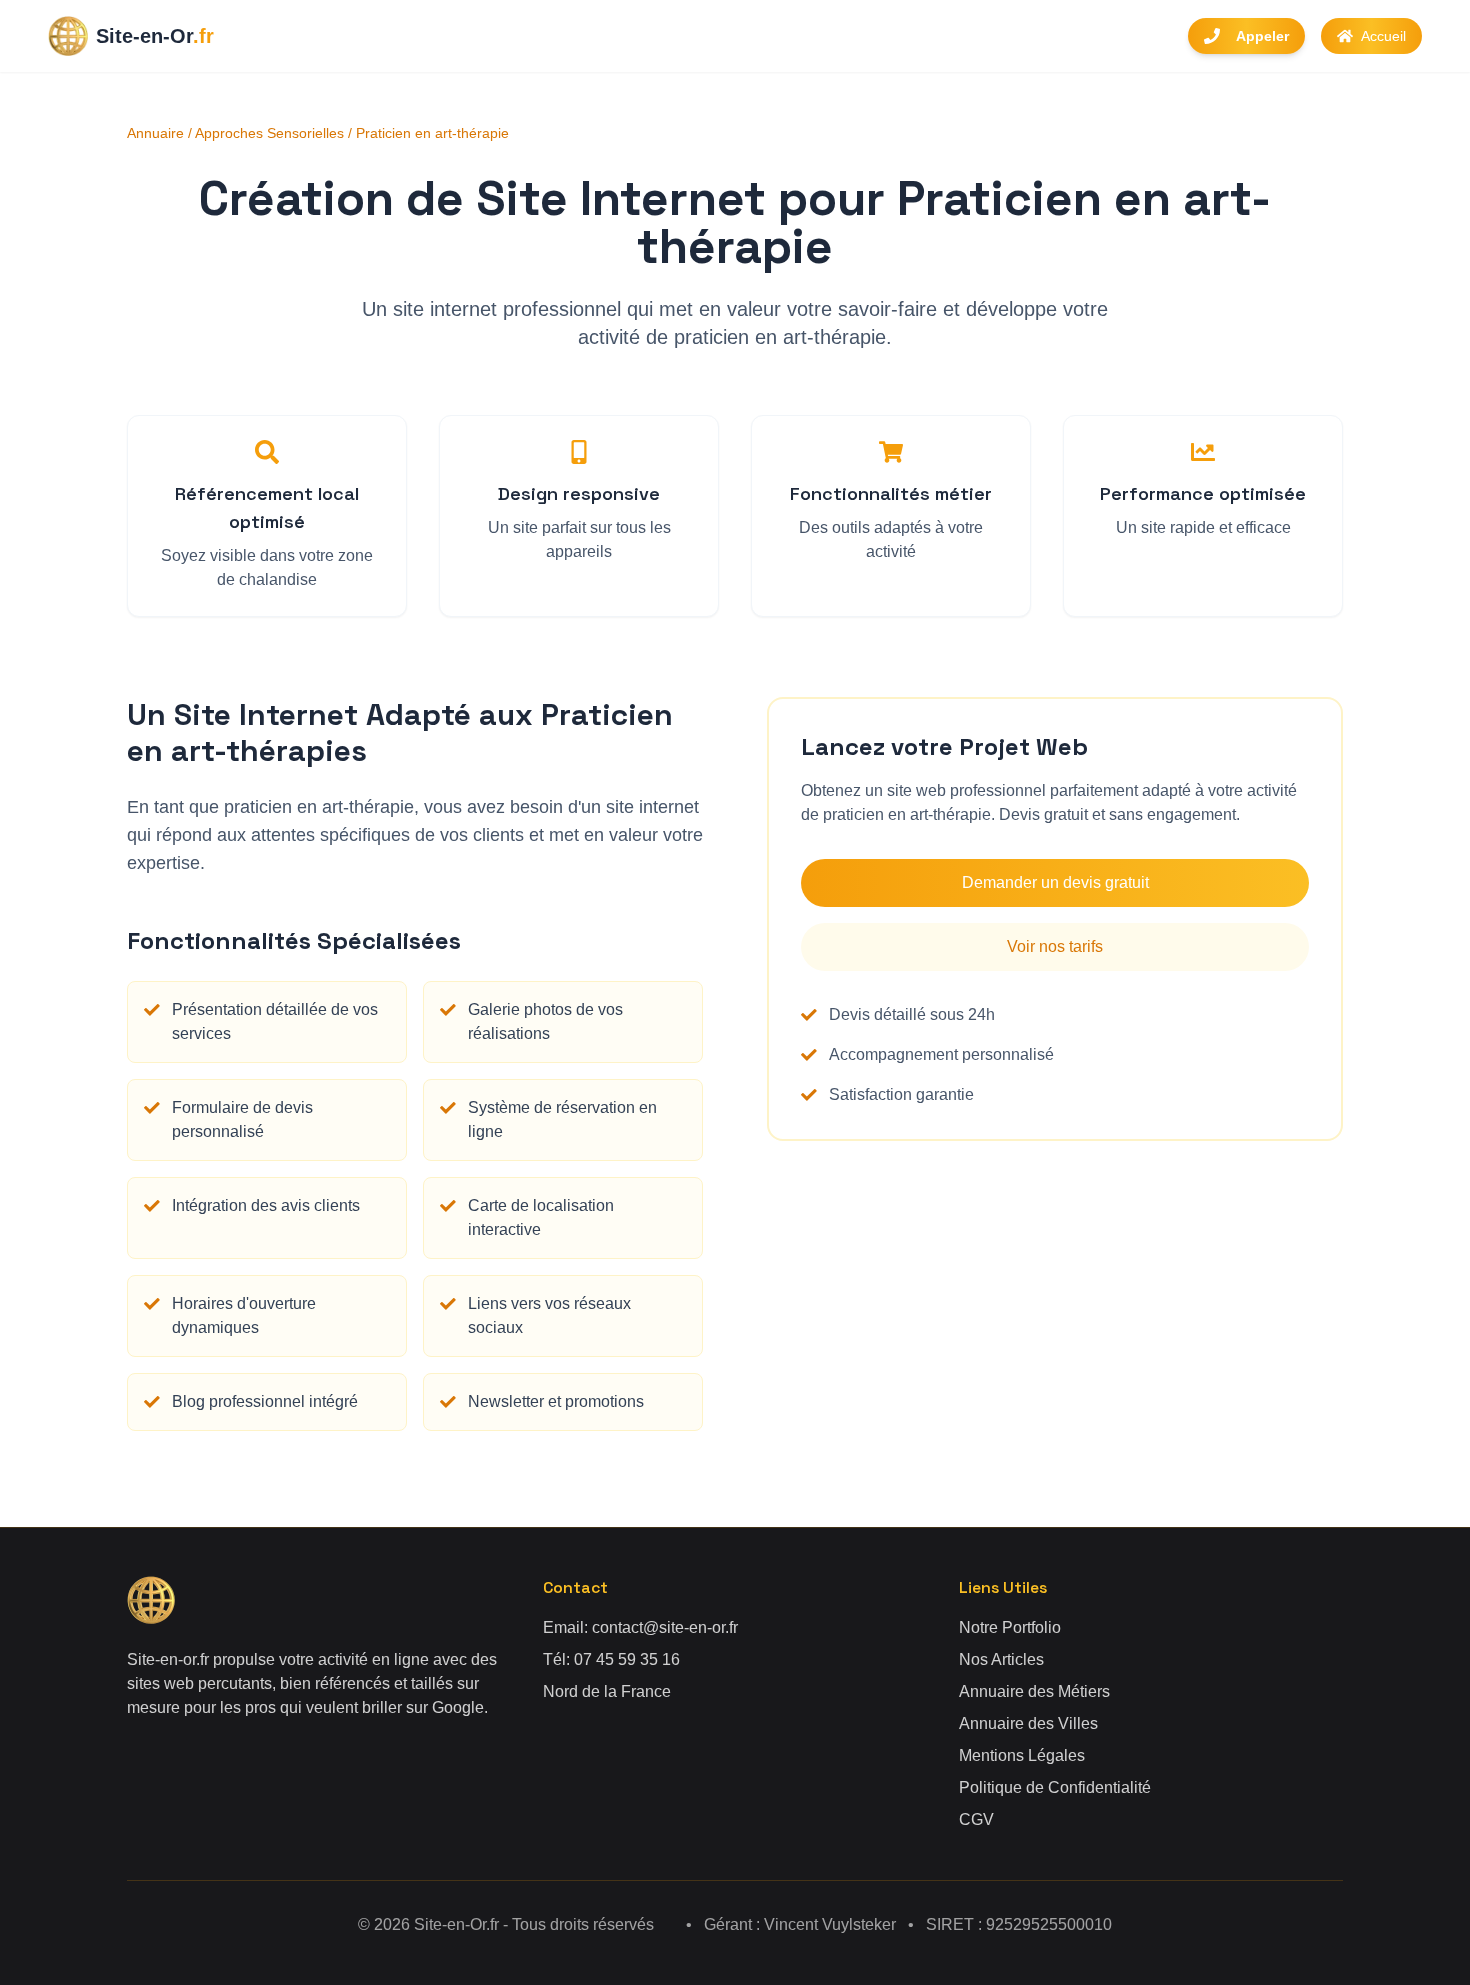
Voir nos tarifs (1055, 946)
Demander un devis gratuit (1055, 882)
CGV (976, 1819)
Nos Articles (1001, 1659)
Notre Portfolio (1010, 1627)
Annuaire (155, 133)
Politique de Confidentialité (1055, 1787)
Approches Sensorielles (269, 133)
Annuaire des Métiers (1034, 1691)
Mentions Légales (1022, 1755)
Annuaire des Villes (1028, 1723)
